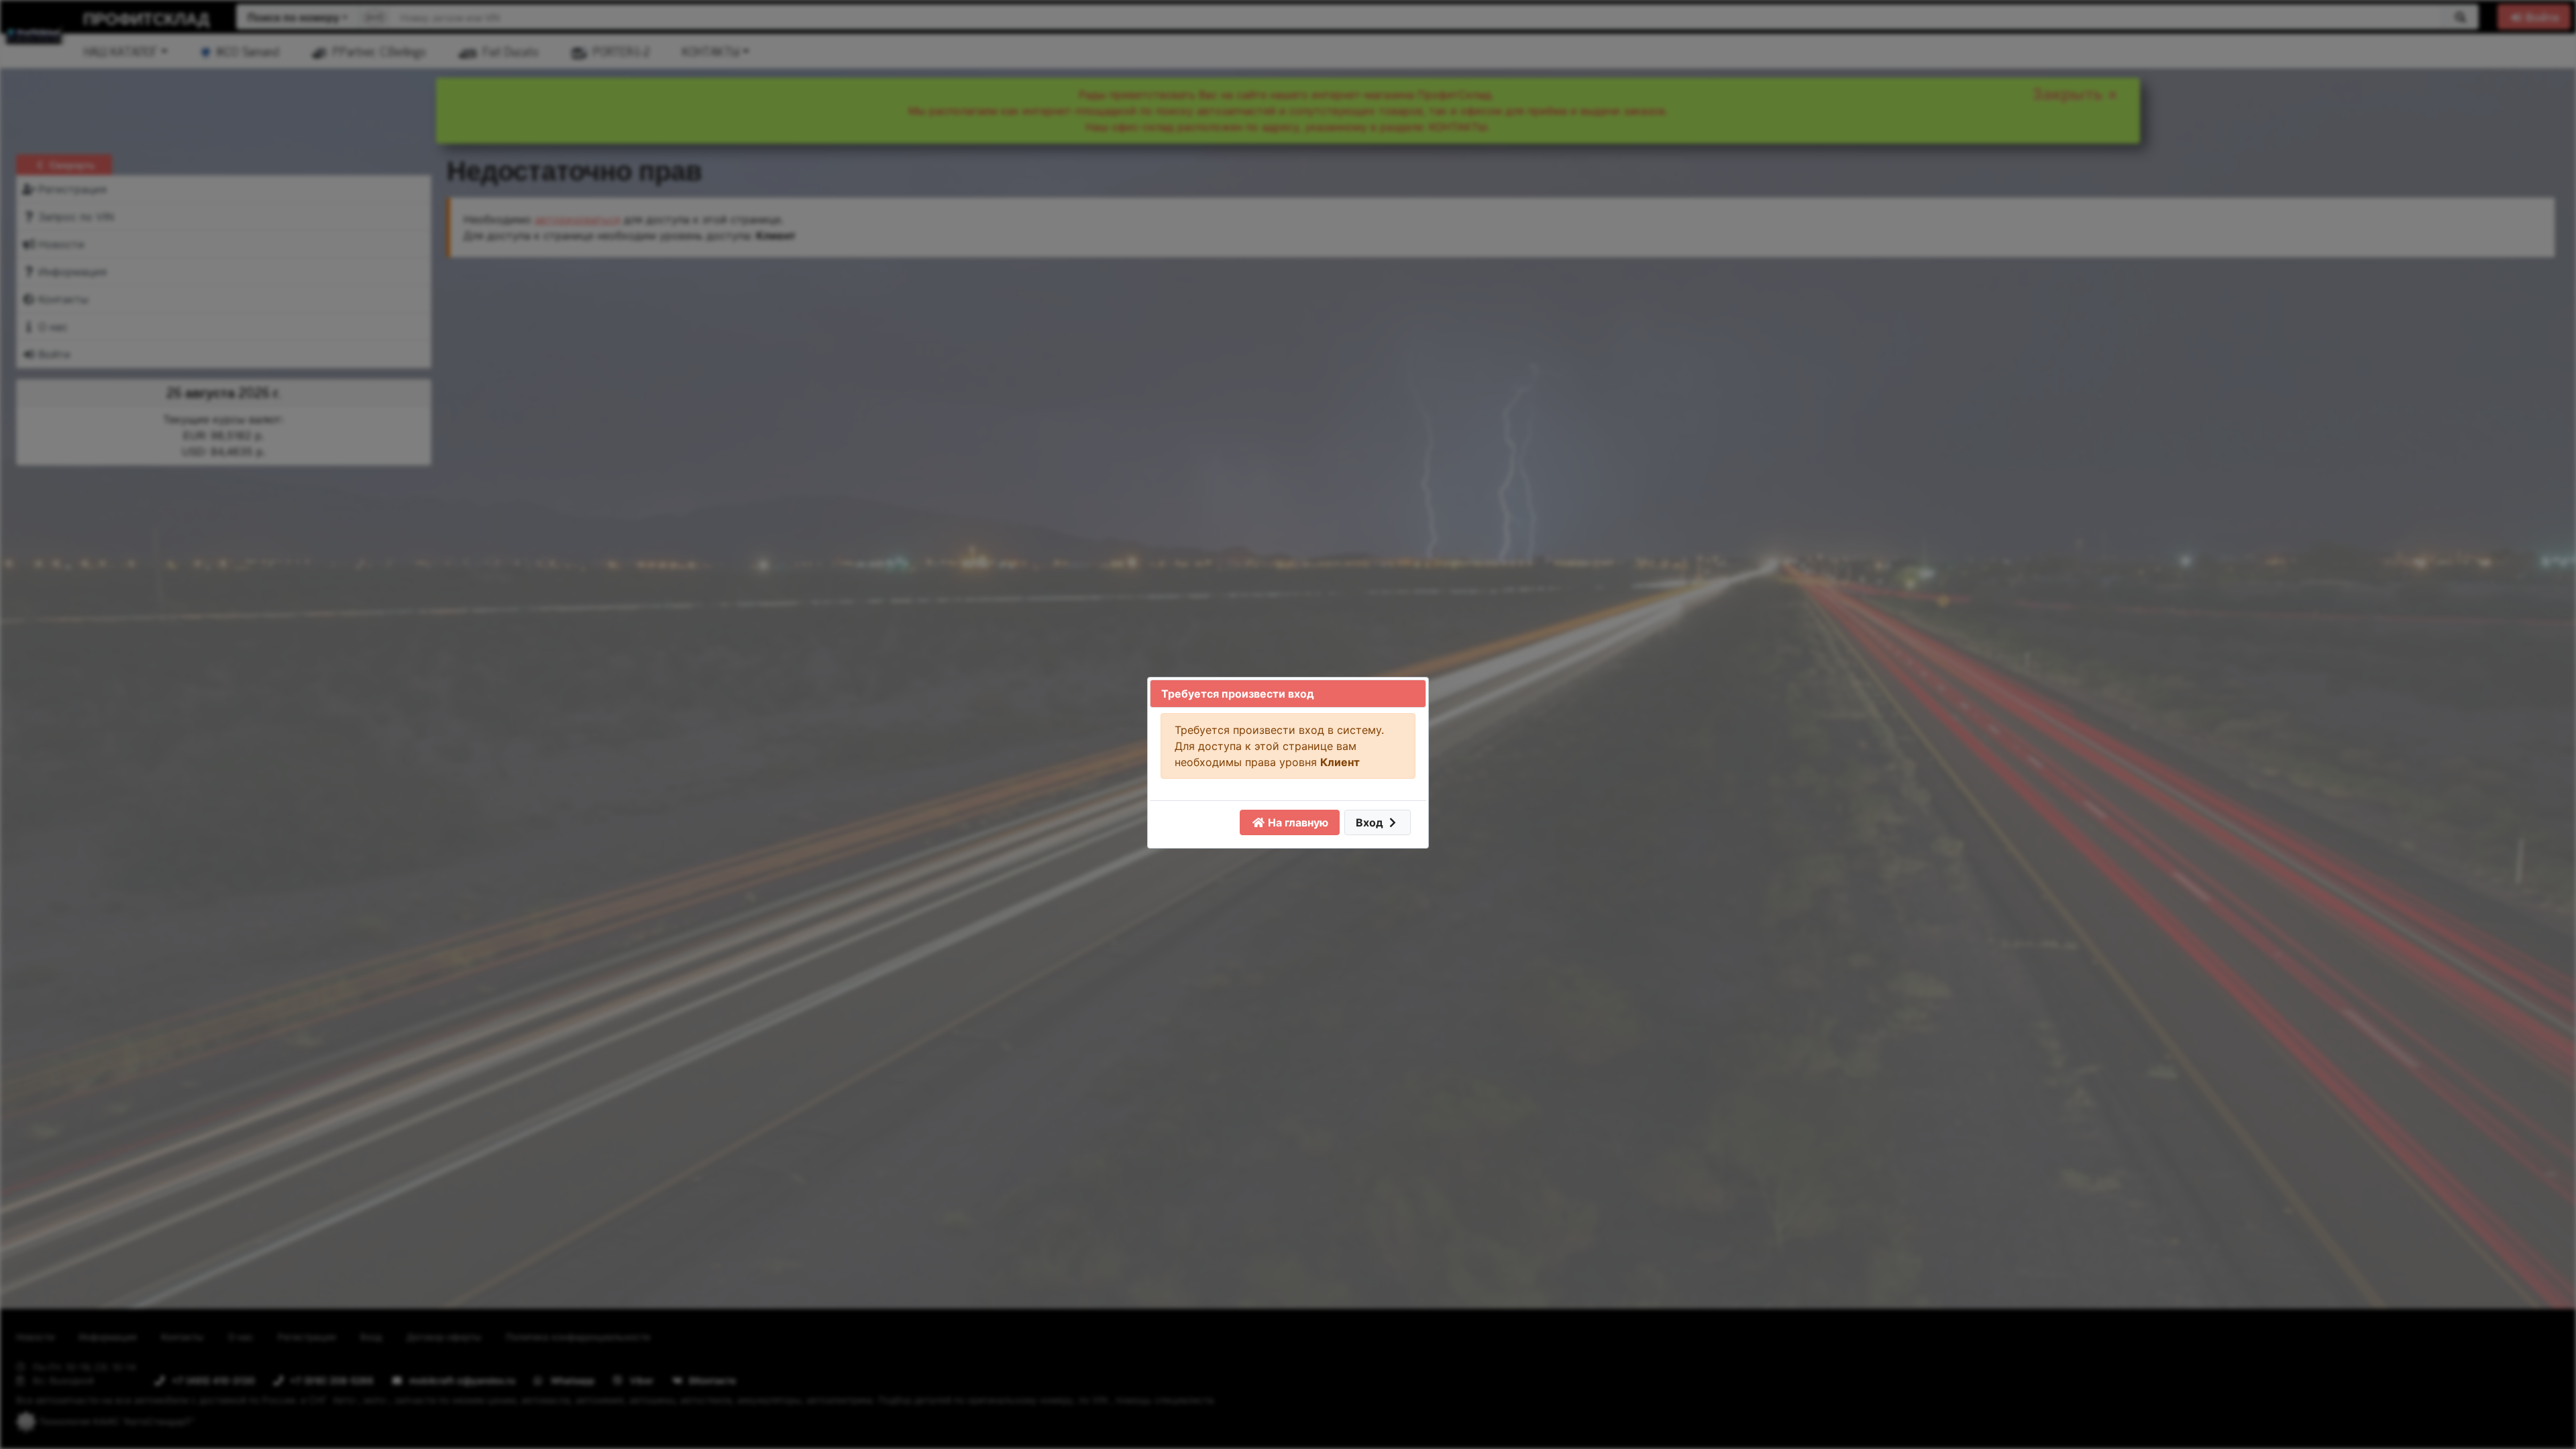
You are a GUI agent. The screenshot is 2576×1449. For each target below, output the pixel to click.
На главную (1297, 822)
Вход (1371, 822)
